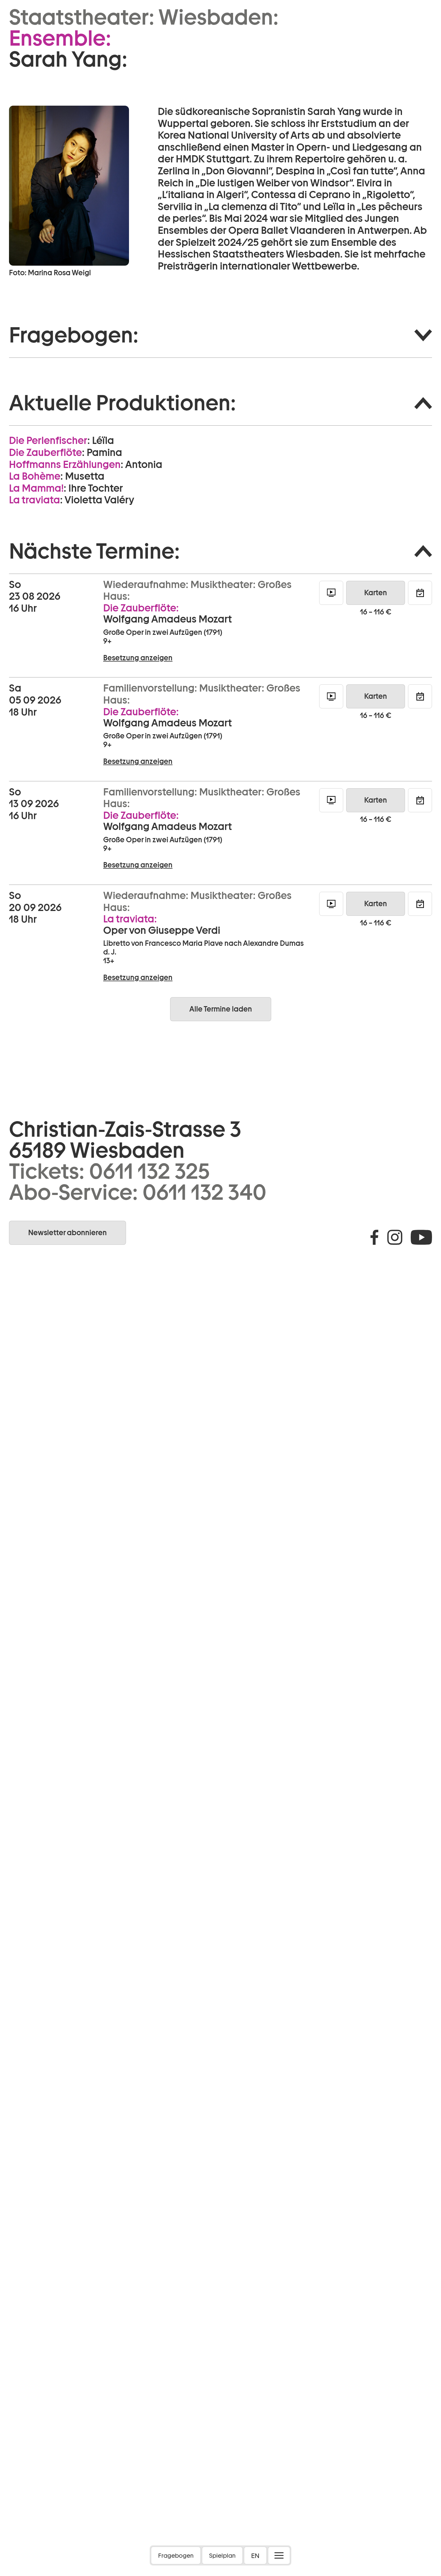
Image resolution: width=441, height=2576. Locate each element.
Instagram (395, 1237)
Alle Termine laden (221, 1009)
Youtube (421, 1237)
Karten (376, 593)
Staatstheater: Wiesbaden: (144, 17)
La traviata (34, 500)
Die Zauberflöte (45, 452)
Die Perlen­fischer (48, 440)
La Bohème (35, 476)
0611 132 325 (149, 1171)
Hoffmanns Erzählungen (65, 464)
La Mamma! (36, 488)
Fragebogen (176, 2556)
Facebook (374, 1237)
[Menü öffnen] (279, 2555)
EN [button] (255, 2556)
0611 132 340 (204, 1192)
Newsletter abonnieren (67, 1233)
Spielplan (222, 2556)
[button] (220, 335)
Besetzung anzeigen (138, 658)
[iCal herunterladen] (420, 593)
